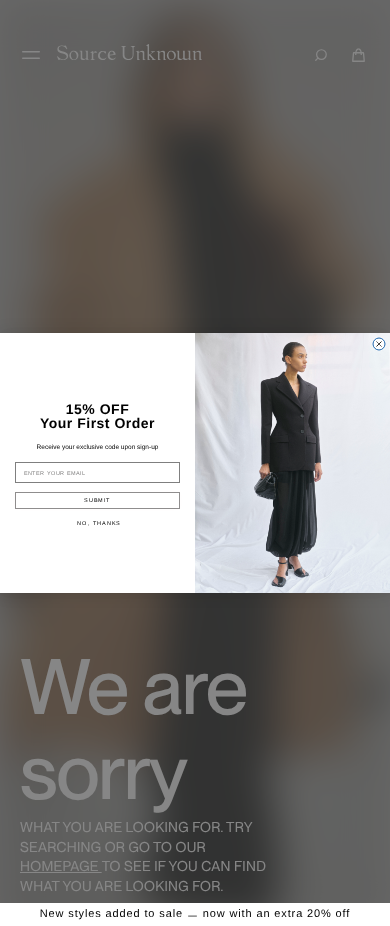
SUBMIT (97, 500)
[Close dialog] (379, 344)
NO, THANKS (99, 523)
